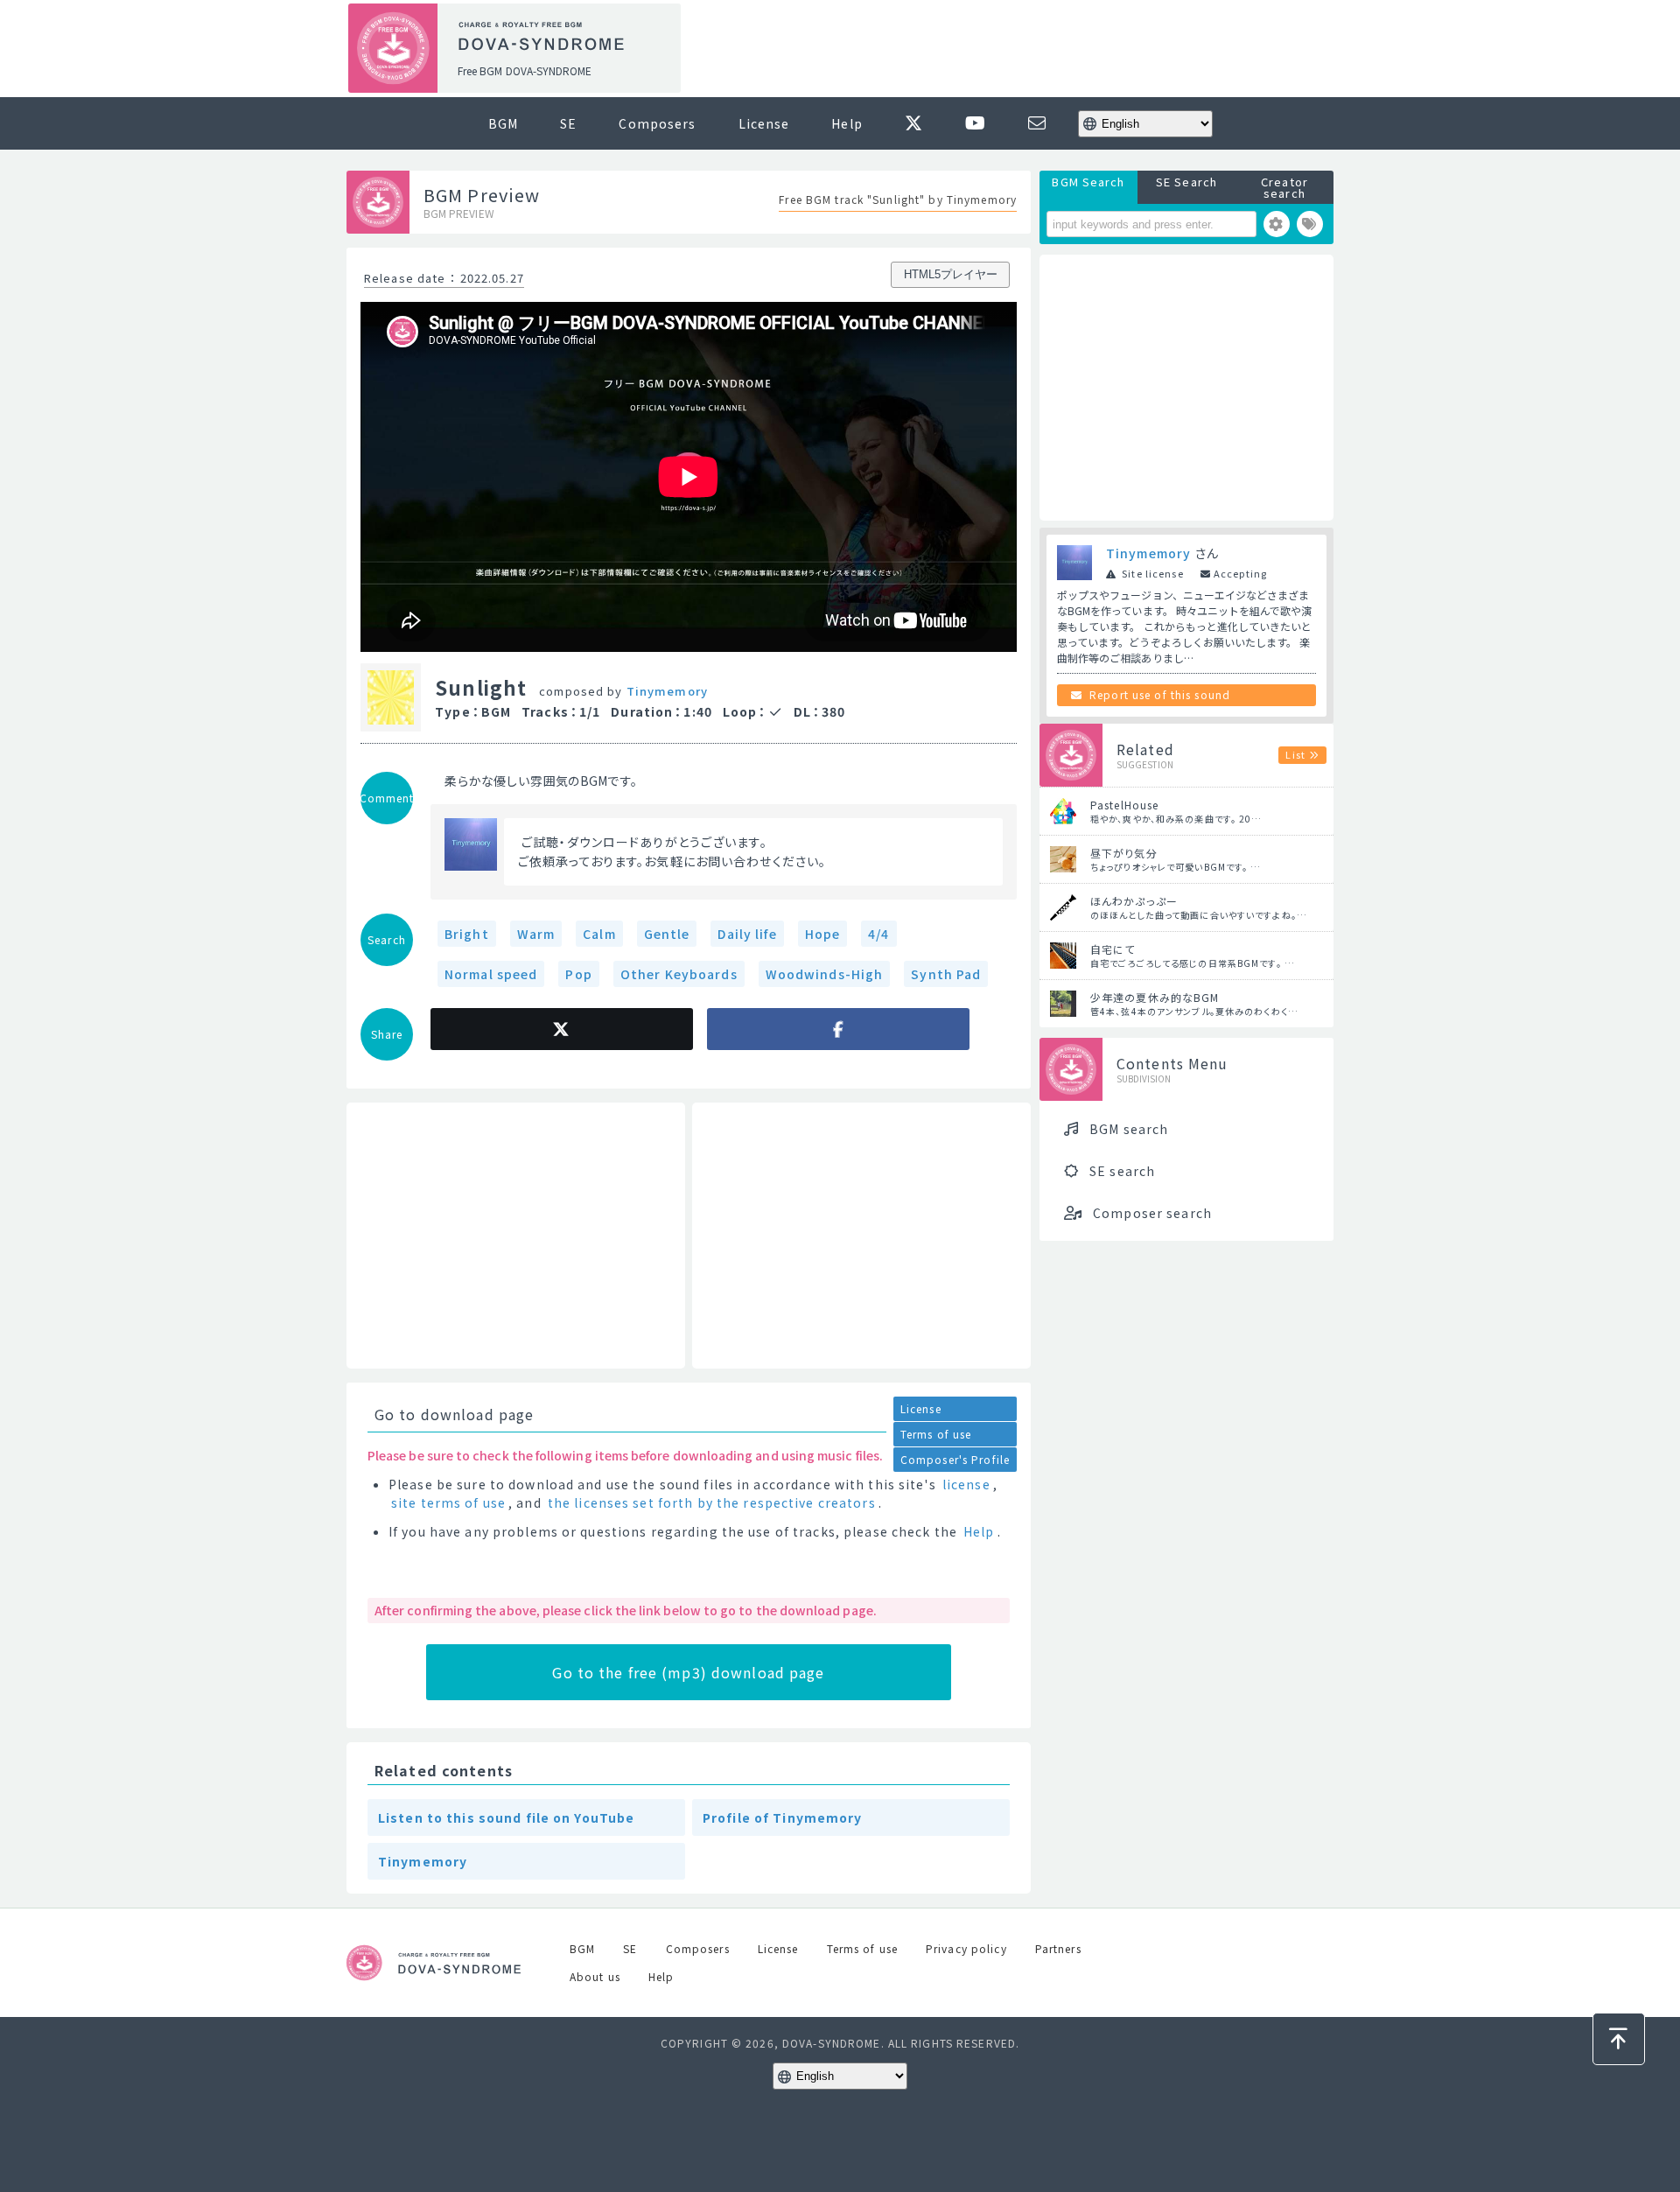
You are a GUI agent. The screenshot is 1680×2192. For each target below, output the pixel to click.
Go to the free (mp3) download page (688, 1672)
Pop (578, 974)
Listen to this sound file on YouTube (506, 1817)
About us (595, 1976)
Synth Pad (946, 974)
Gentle (667, 934)
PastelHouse (1124, 805)
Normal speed (491, 974)
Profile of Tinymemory (783, 1817)
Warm (536, 934)
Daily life (747, 934)
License (764, 123)
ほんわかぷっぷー (1134, 901)
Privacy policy (966, 1948)
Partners (1058, 1948)
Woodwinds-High (825, 974)
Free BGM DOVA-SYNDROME (525, 70)
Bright (467, 934)
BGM (503, 123)
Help (847, 123)
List (1295, 754)
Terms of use (936, 1434)
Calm (599, 934)
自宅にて (1113, 949)
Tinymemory (667, 691)
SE (568, 123)
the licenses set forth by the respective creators (712, 1502)
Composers (657, 123)
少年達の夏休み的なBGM (1155, 997)
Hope (822, 934)
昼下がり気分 (1124, 853)
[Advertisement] (1013, 49)
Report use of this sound (1160, 694)
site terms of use (448, 1502)
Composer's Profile (955, 1459)
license (966, 1484)
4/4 (878, 934)
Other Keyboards (679, 974)
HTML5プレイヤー (951, 274)
